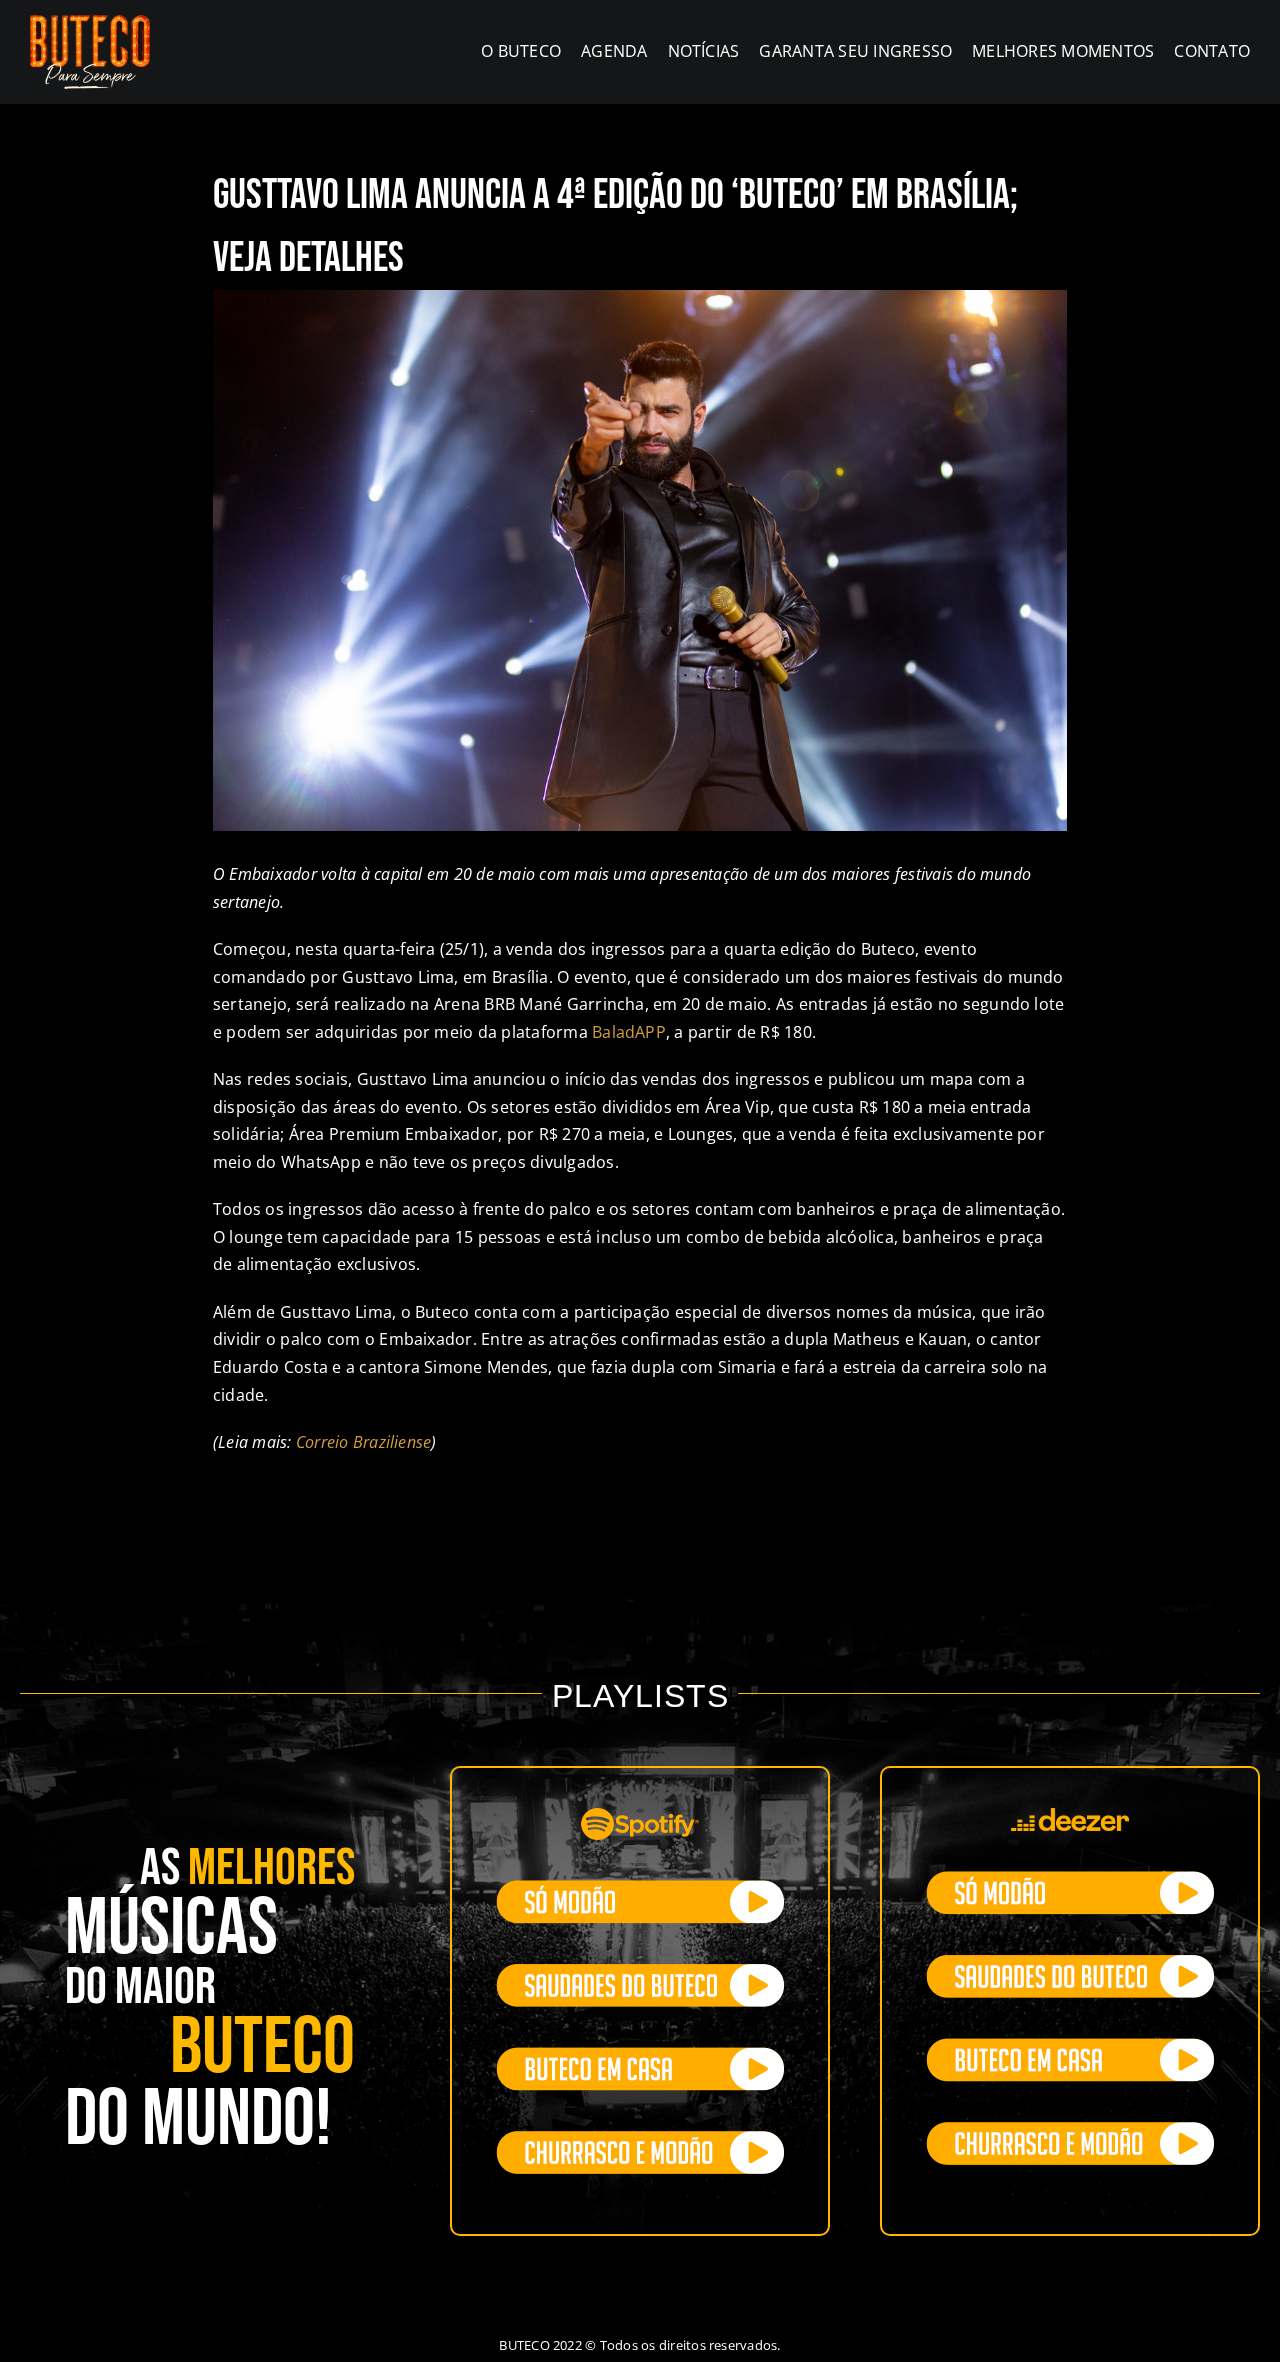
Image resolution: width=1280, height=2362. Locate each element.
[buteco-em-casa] (640, 2055)
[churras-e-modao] (640, 2139)
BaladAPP (629, 1032)
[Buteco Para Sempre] (90, 23)
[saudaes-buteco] (640, 1972)
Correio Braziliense (364, 1442)
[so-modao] (640, 1888)
